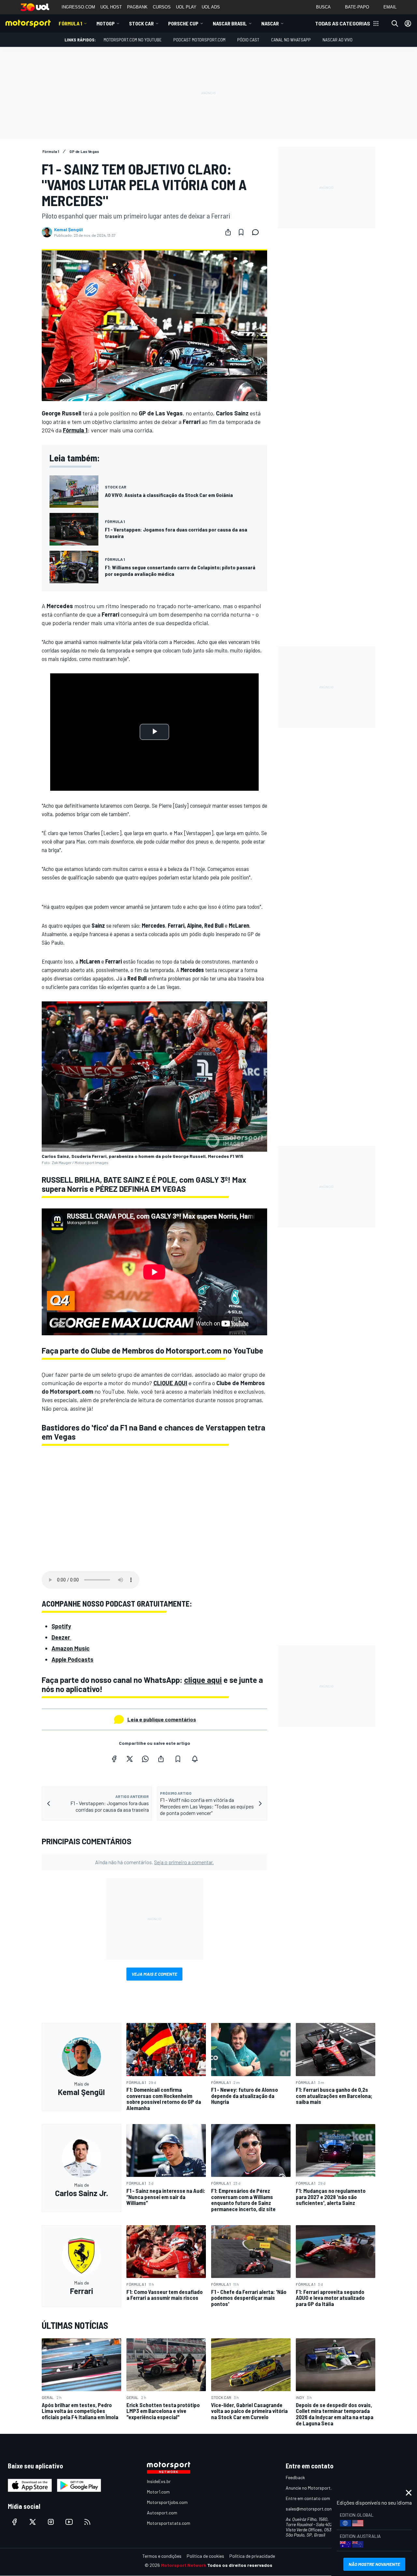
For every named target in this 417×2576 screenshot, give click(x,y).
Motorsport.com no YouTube (133, 40)
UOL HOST (111, 7)
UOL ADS (211, 7)
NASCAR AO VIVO (338, 40)
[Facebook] (114, 1759)
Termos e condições (162, 2556)
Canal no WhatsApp (291, 40)
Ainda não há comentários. (154, 1862)
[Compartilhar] (228, 232)
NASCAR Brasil (230, 23)
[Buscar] (395, 23)
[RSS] (87, 2522)
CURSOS (162, 7)
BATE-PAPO (357, 7)
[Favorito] (241, 232)
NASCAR (270, 23)
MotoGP (106, 23)
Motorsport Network (184, 2565)
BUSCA (323, 7)
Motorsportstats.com (169, 2523)
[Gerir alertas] (195, 1759)
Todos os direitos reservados (240, 2565)
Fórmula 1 (70, 23)
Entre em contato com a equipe (317, 2498)
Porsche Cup (183, 23)
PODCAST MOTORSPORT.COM (199, 40)
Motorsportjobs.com (167, 2502)
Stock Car (141, 23)
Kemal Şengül (68, 230)
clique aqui (203, 1680)
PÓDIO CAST (248, 40)
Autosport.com (162, 2513)
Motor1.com (158, 2492)
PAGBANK (137, 7)
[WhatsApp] (145, 1759)
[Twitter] (130, 1759)
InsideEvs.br (159, 2481)
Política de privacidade (252, 2556)
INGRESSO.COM (78, 7)
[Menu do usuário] (408, 23)
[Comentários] (257, 232)
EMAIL (390, 7)
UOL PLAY (186, 7)
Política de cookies (205, 2556)
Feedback (295, 2477)
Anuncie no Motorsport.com (313, 2488)
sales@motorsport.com (309, 2509)
